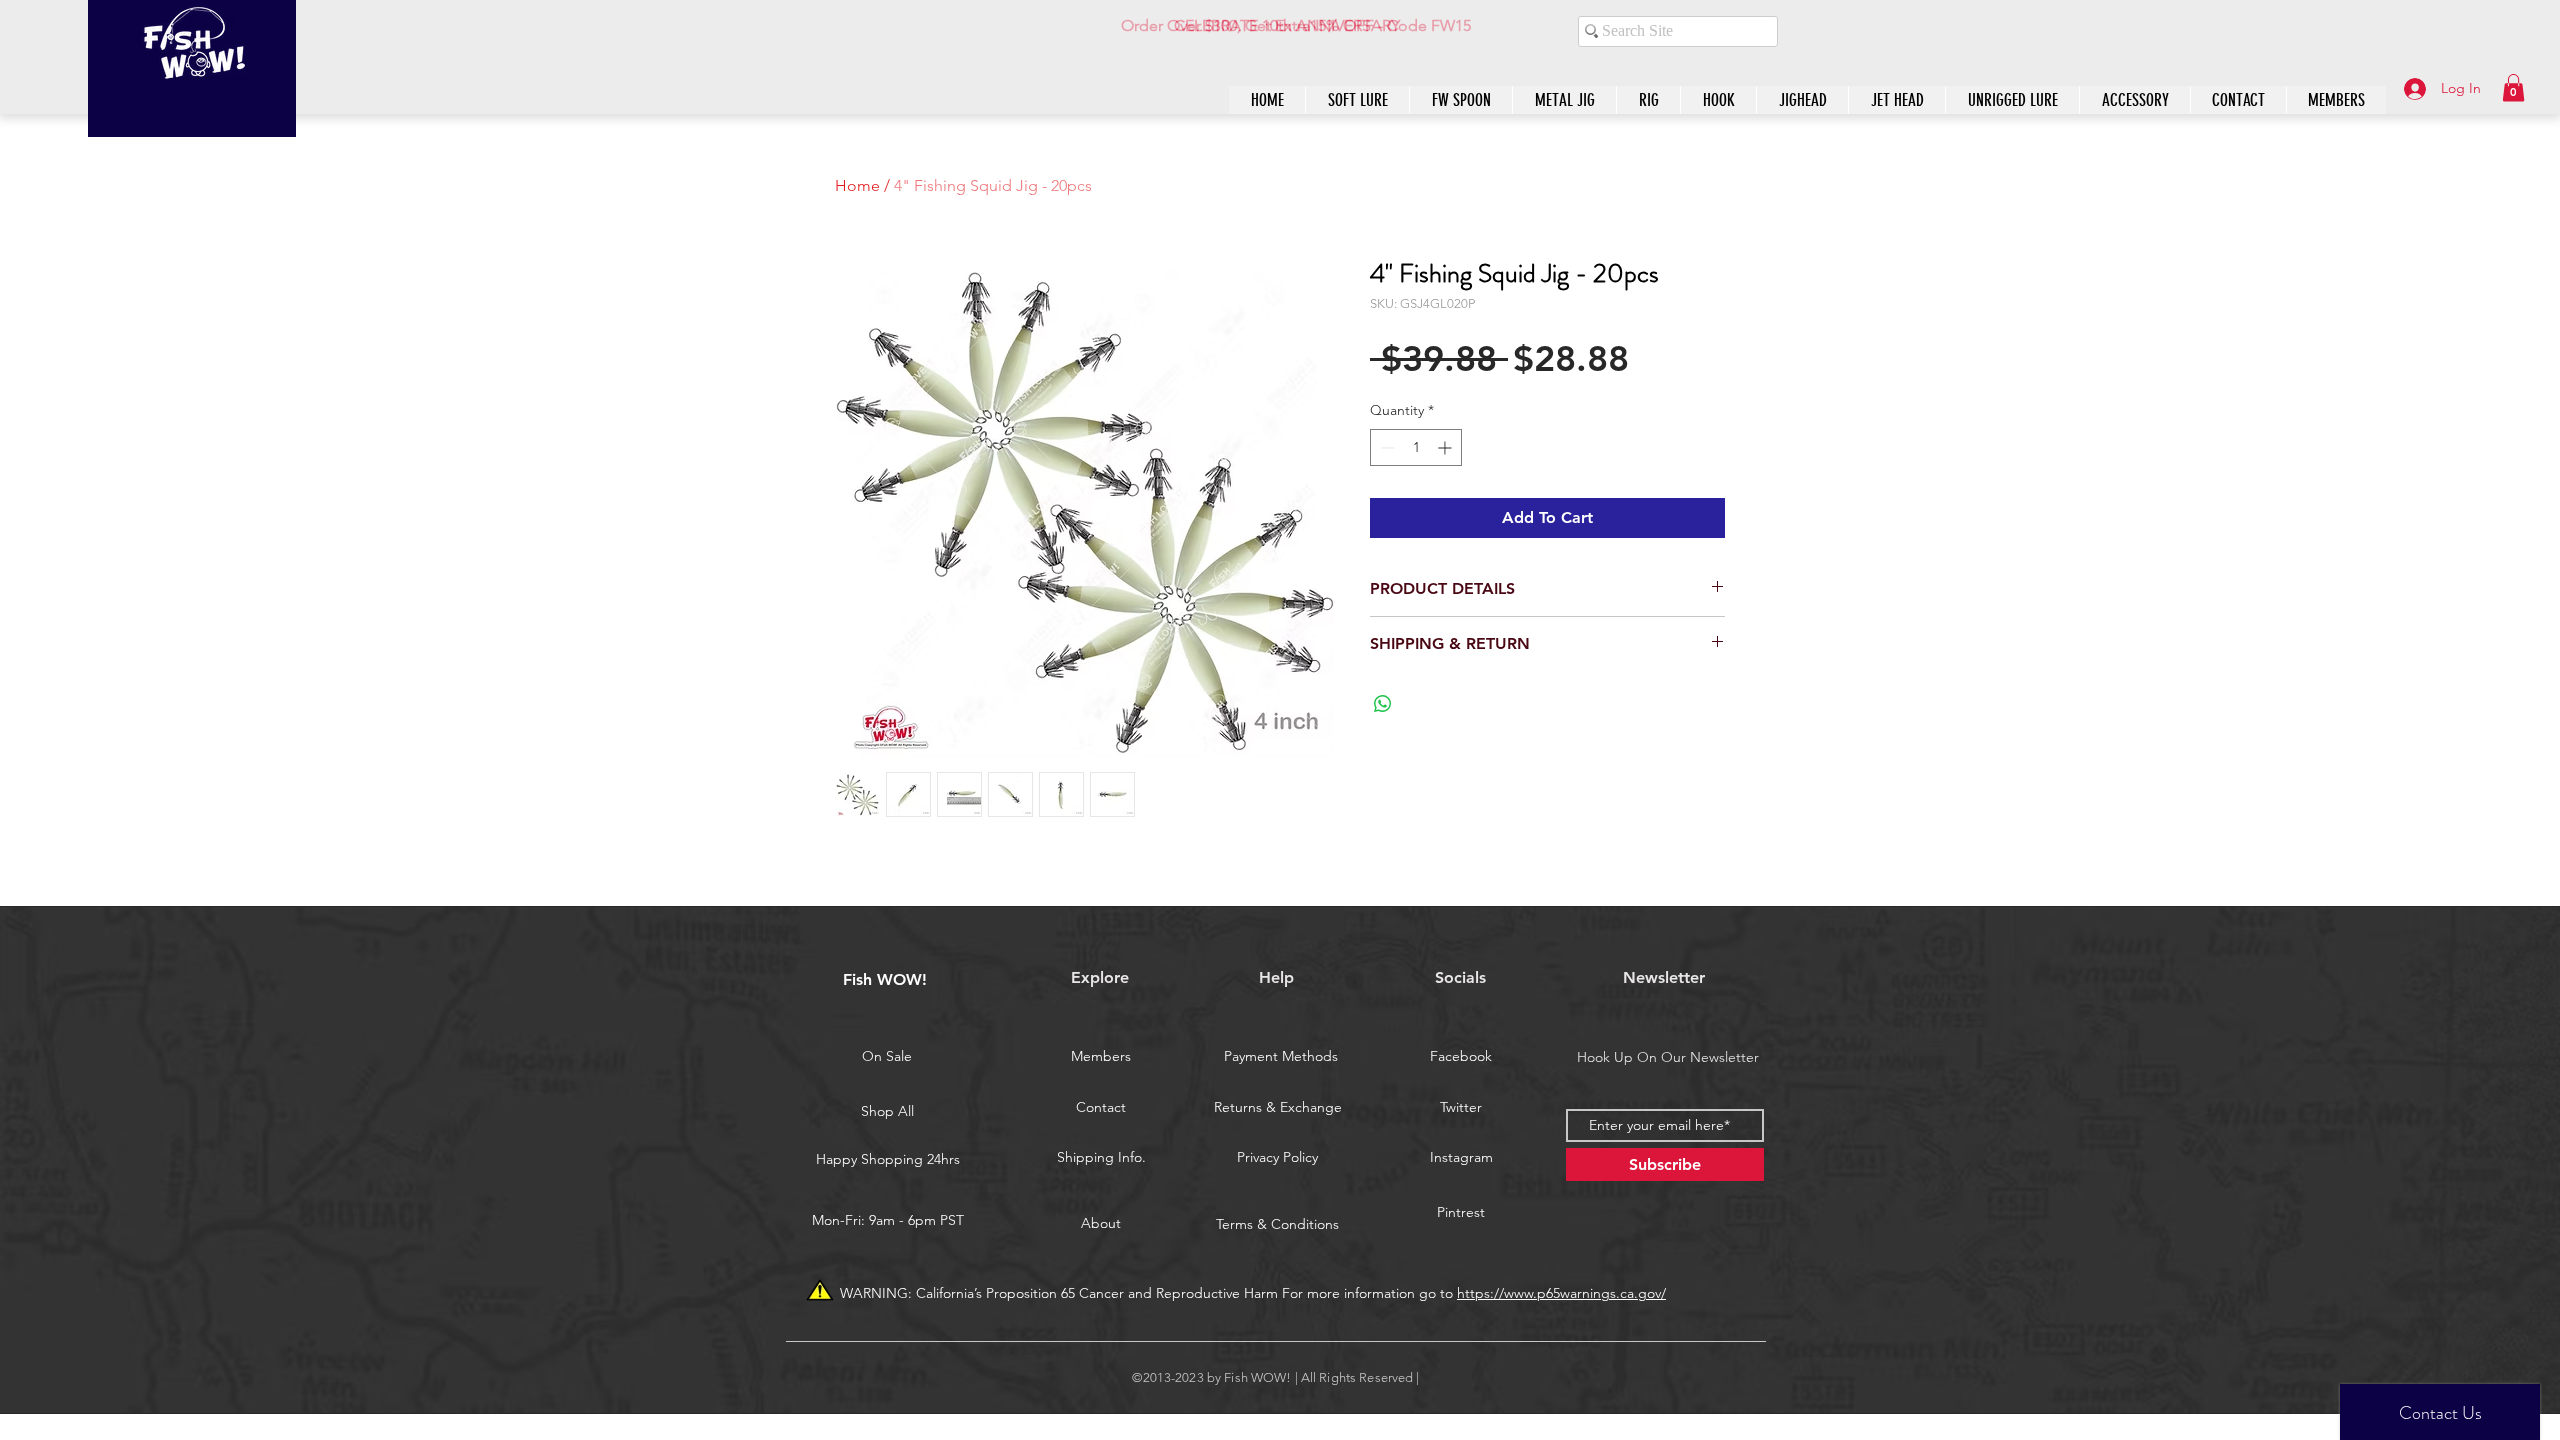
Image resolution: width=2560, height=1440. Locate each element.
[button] (2513, 87)
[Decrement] (1385, 447)
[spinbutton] (1416, 447)
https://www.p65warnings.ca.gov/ (1561, 1293)
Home (857, 185)
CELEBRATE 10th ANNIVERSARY (1287, 25)
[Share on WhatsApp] (1383, 704)
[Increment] (1446, 447)
